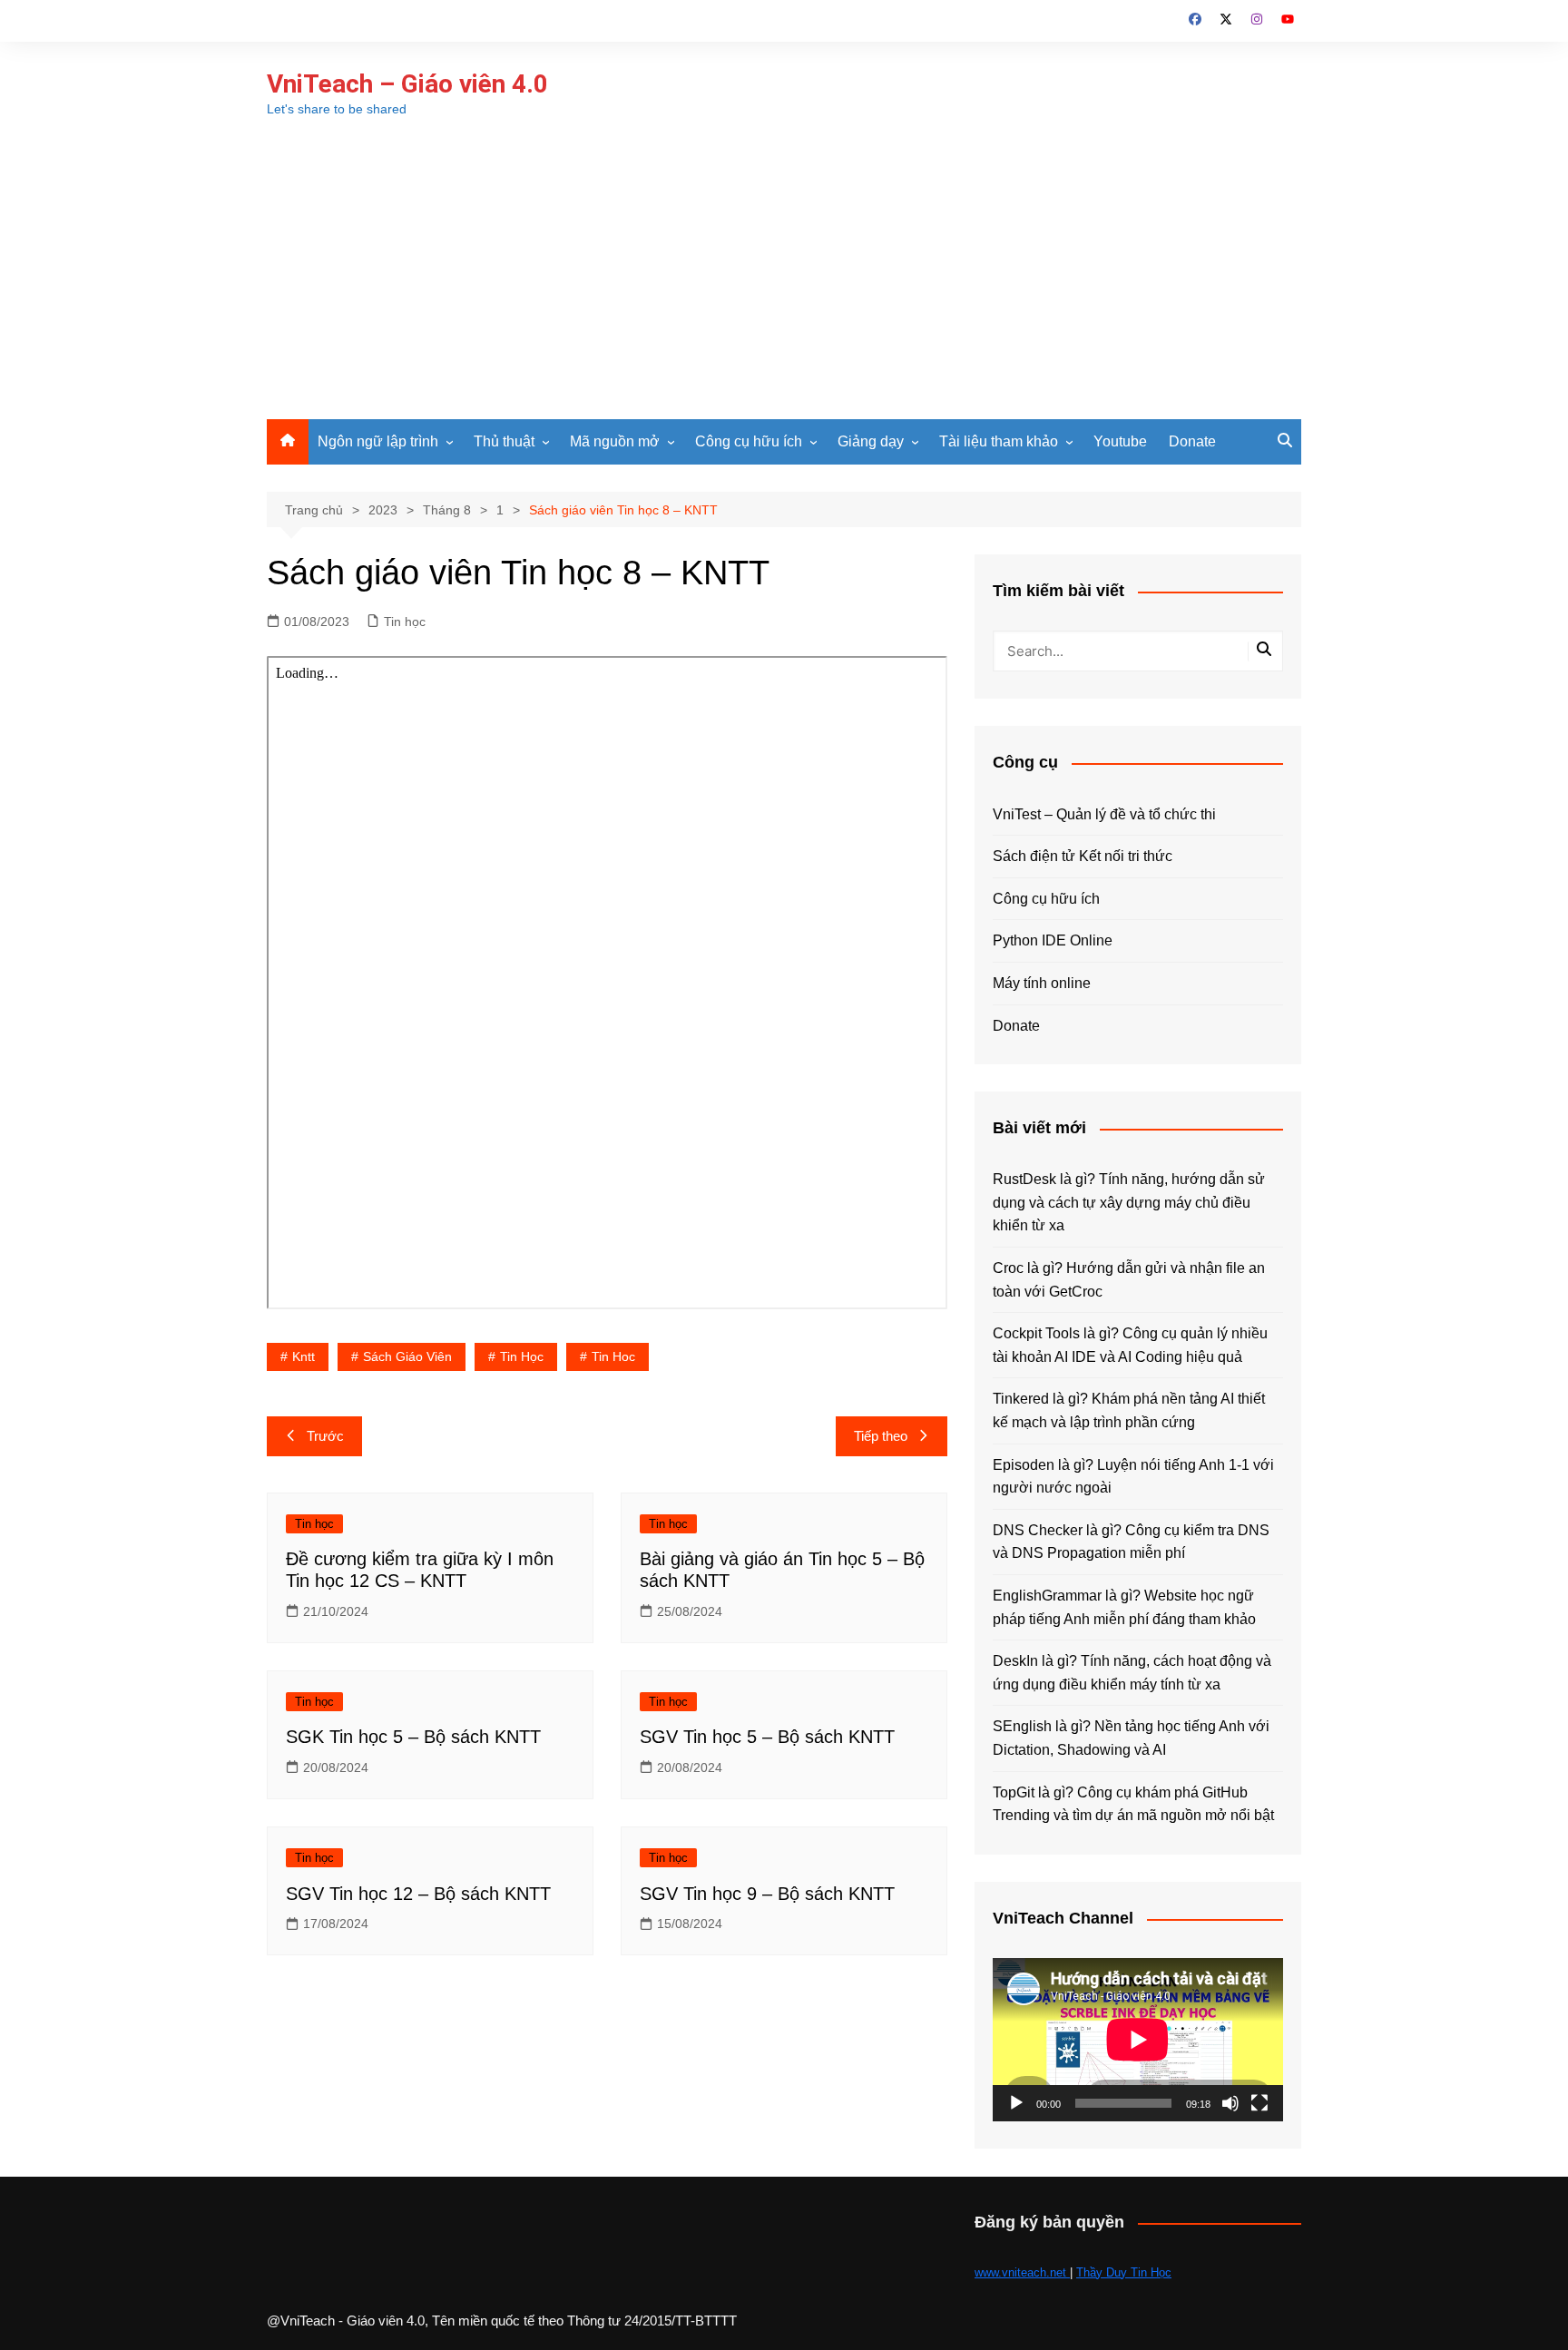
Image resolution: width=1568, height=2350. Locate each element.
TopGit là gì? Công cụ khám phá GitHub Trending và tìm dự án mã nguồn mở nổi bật (1133, 1804)
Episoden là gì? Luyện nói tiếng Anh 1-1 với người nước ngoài (1133, 1477)
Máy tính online (1042, 983)
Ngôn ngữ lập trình (378, 441)
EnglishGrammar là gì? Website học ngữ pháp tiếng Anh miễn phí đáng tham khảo (1124, 1607)
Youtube (1120, 441)
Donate (1192, 441)
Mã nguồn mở (615, 441)
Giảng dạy (871, 441)
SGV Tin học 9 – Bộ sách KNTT (767, 1894)
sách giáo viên (407, 1356)
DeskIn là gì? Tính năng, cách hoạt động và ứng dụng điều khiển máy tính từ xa (1132, 1673)
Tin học (405, 622)
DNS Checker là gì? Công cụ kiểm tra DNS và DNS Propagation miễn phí (1131, 1542)
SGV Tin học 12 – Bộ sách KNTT (418, 1894)
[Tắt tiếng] (1230, 2103)
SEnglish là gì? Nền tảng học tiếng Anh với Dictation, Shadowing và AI (1131, 1738)
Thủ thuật (504, 441)
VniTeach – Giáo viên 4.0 (407, 84)
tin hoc (613, 1356)
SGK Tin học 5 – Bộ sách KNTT (413, 1737)
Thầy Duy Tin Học (1124, 2272)
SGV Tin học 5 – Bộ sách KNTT (767, 1737)
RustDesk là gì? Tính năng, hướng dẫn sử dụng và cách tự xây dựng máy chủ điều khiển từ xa (1129, 1202)
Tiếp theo (881, 1436)
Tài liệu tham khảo (999, 441)
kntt (304, 1356)
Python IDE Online (1053, 940)
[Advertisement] (784, 283)
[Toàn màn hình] (1259, 2103)
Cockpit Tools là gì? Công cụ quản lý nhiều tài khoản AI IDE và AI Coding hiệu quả (1130, 1345)
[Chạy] (1016, 2103)
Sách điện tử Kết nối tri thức (1083, 856)
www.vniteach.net (1022, 2272)
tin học (522, 1356)
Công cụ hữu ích (749, 441)
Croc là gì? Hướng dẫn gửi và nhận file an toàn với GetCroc (1129, 1280)
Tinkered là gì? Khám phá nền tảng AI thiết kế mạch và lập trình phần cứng (1129, 1410)
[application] (1138, 2040)
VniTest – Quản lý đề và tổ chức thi (1104, 814)
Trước (325, 1436)
